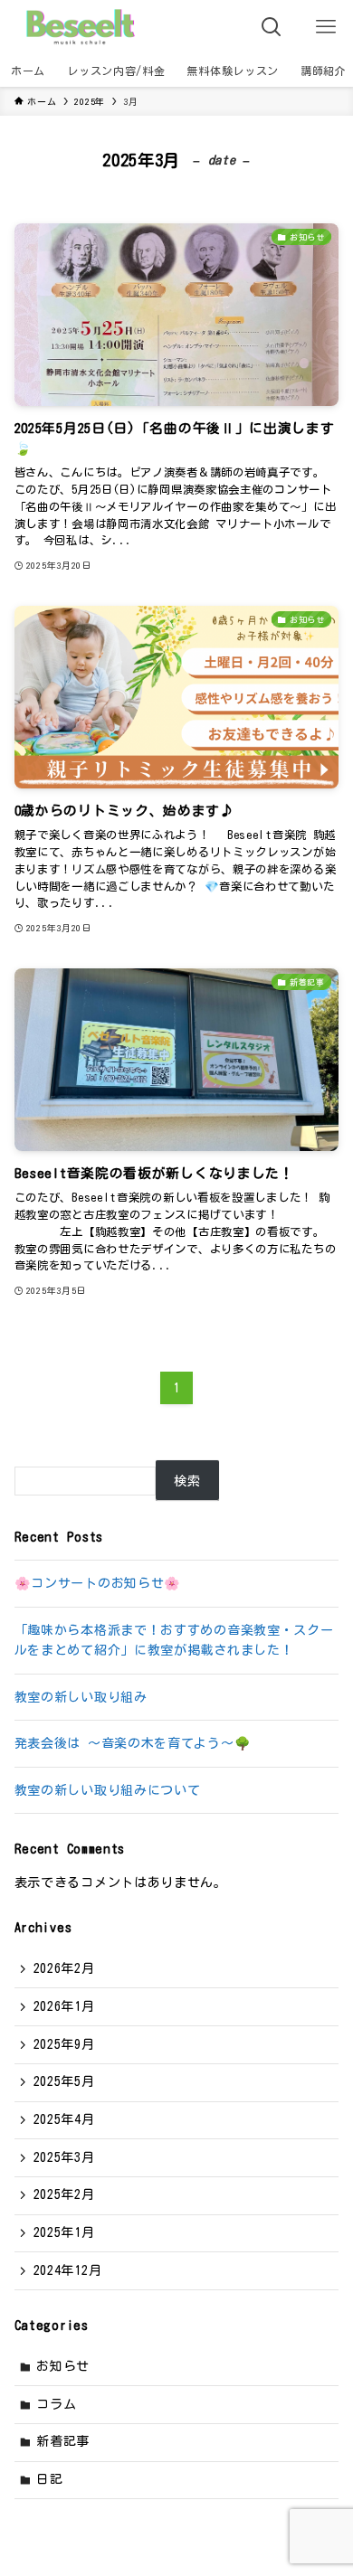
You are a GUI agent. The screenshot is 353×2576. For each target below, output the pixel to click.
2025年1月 (64, 2232)
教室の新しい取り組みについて (108, 1790)
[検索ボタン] (272, 27)
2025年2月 (64, 2194)
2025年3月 (64, 2157)
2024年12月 (68, 2270)
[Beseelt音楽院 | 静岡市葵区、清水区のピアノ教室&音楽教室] (80, 27)
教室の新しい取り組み (81, 1697)
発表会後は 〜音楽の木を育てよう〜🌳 (133, 1743)
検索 (187, 1481)
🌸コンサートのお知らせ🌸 (98, 1583)
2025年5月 (64, 2081)
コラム (56, 2404)
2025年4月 (64, 2119)
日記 (49, 2479)
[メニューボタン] (326, 27)
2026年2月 (64, 1968)
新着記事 (63, 2441)
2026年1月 (64, 2006)
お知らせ (63, 2366)
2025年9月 (64, 2044)
